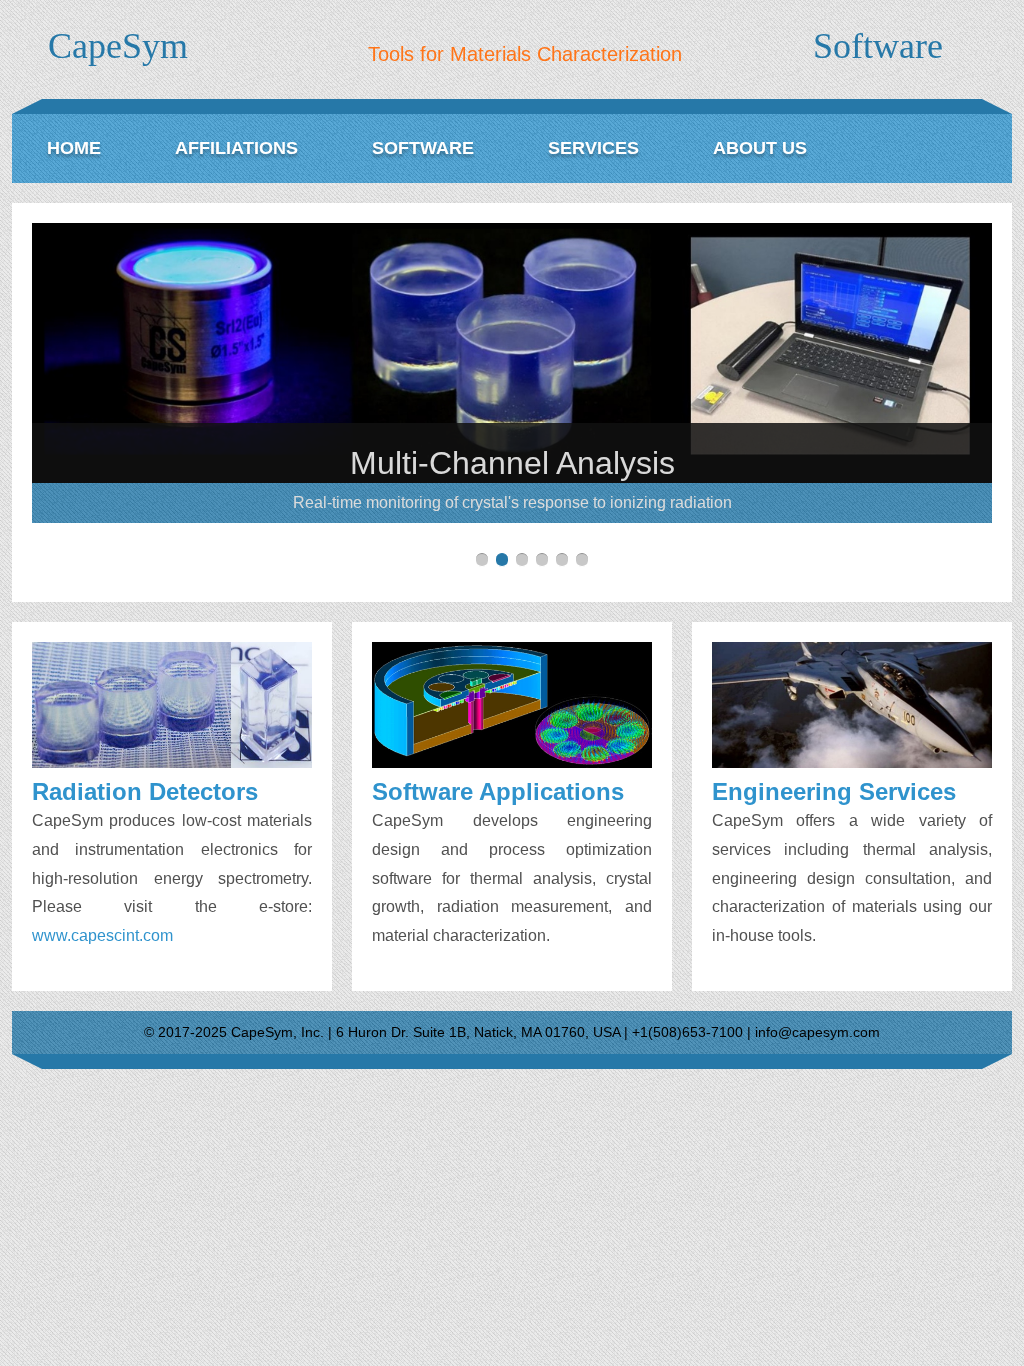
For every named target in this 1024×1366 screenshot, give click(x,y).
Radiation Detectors (145, 791)
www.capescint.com (102, 935)
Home (74, 148)
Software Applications (498, 791)
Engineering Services (834, 791)
